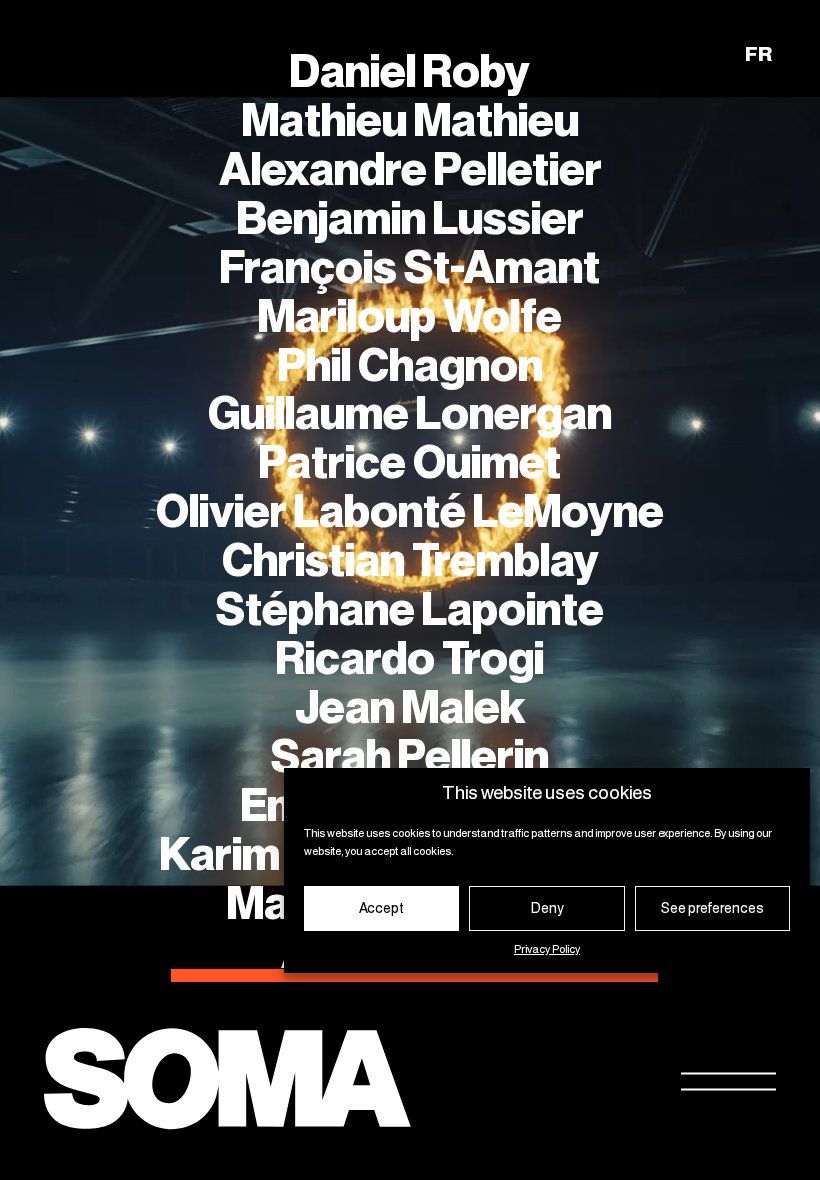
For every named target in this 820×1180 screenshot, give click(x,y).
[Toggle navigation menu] (728, 1081)
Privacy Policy (547, 950)
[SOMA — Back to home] (227, 1081)
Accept (381, 908)
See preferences (712, 908)
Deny (547, 908)
